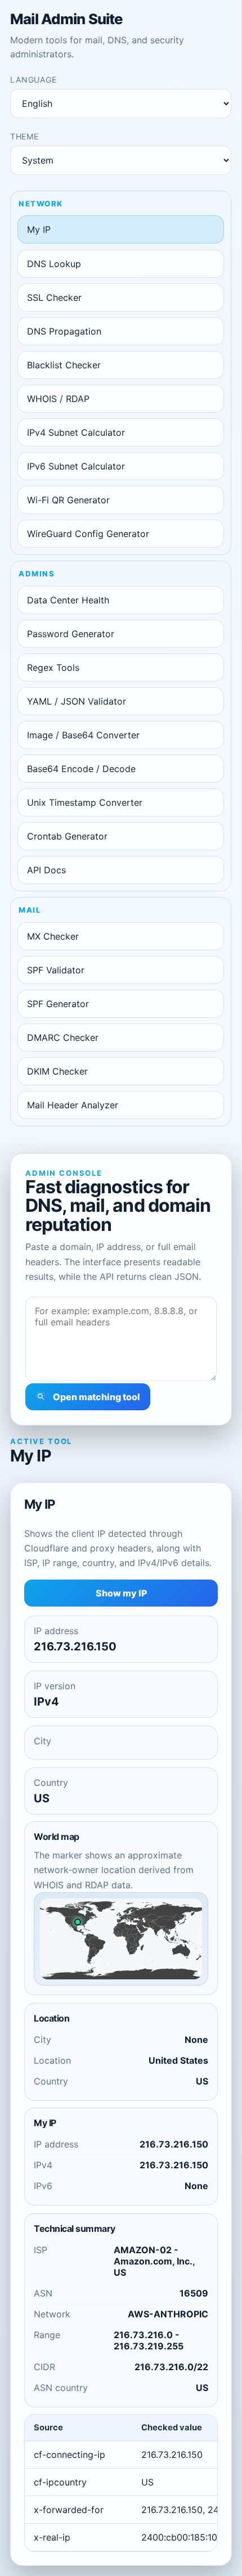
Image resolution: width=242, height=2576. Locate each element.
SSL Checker (54, 297)
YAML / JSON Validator (77, 701)
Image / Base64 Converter (83, 735)
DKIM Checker (57, 1071)
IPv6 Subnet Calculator (76, 466)
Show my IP (121, 1593)
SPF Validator (56, 970)
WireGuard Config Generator (88, 534)
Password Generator (71, 634)
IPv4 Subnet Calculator (76, 432)
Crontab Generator (67, 836)
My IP (39, 229)
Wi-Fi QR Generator (68, 500)
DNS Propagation (64, 331)
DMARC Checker (63, 1037)
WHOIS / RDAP (58, 399)
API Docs (46, 870)
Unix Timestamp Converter (85, 802)
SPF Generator (58, 1004)
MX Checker (53, 936)
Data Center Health (68, 600)
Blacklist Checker (64, 365)
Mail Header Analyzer (73, 1105)
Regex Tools (53, 667)
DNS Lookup (54, 264)
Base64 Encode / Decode (81, 769)
